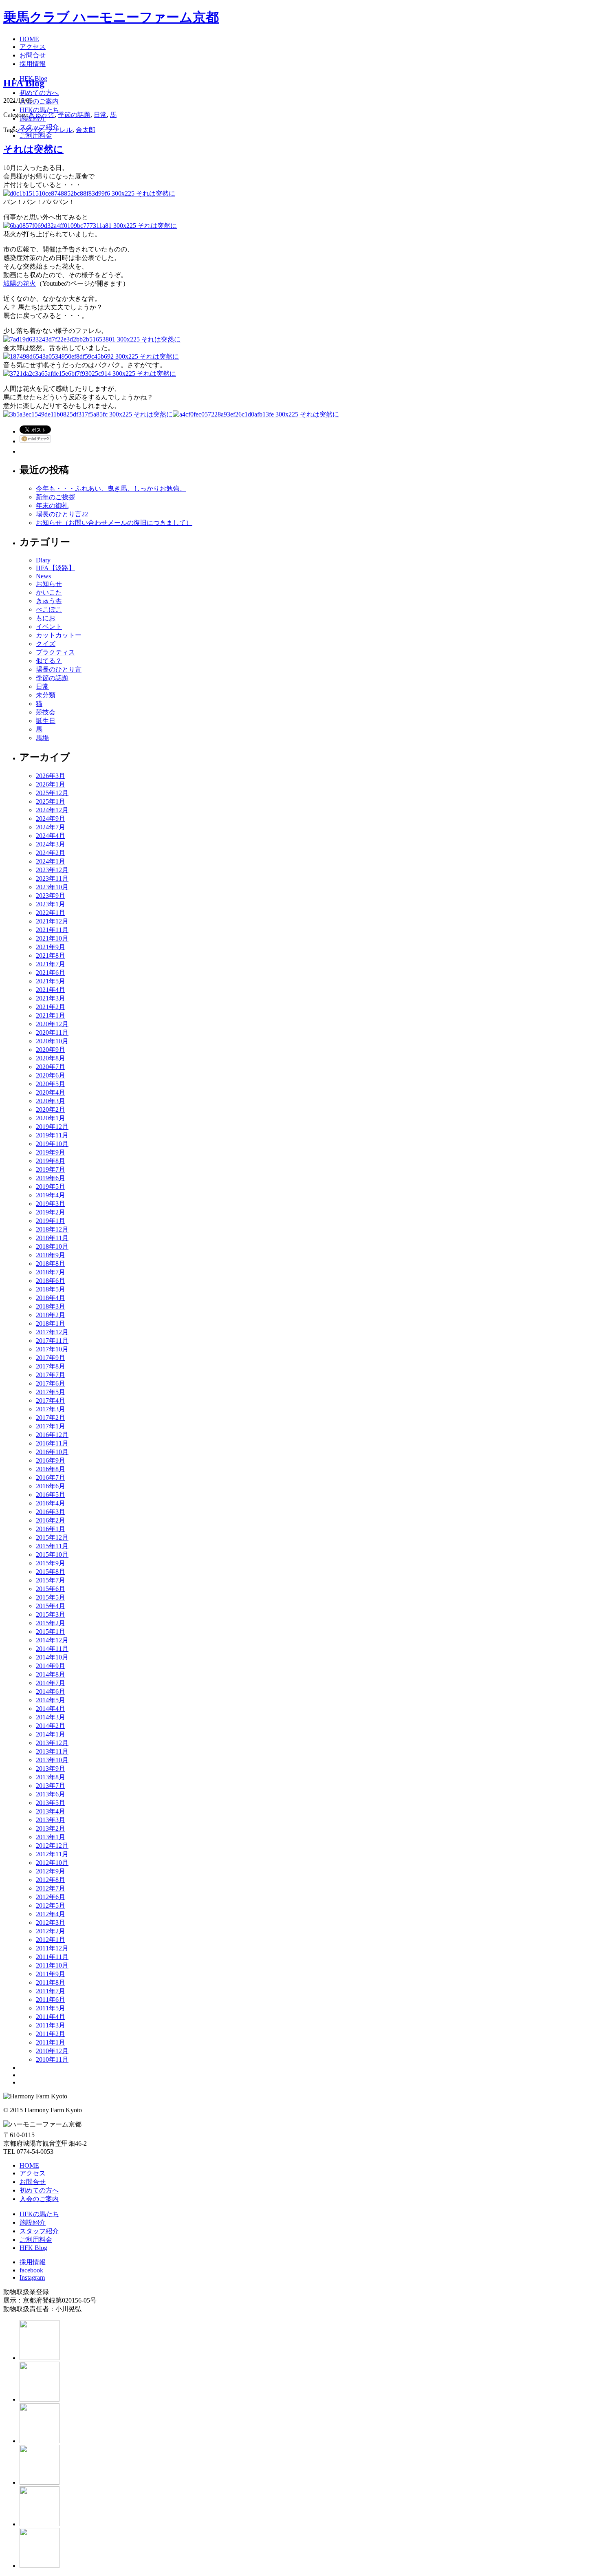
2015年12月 (52, 1537)
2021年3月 (51, 998)
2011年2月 (51, 2034)
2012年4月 (51, 1914)
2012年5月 (51, 1905)
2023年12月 (52, 870)
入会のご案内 (39, 2199)
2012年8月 (51, 1880)
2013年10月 (52, 1760)
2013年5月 (51, 1803)
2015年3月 (51, 1614)
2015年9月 (51, 1563)
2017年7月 (51, 1375)
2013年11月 (52, 1751)
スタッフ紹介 (39, 2231)
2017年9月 (51, 1358)
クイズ (46, 644)
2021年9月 (51, 947)
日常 (100, 115)
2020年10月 (52, 1041)
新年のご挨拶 (55, 497)
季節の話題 (74, 115)
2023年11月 (52, 878)
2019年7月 (51, 1169)
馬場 (42, 738)
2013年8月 (51, 1777)
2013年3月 (51, 1820)
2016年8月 (51, 1469)
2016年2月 (51, 1520)
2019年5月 (51, 1187)
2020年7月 (51, 1067)
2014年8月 (51, 1674)
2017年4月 (51, 1400)
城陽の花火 (20, 283)
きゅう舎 (42, 115)
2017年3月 (51, 1409)
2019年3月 (51, 1204)
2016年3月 (51, 1512)
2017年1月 (51, 1426)
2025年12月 (52, 793)
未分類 (46, 695)
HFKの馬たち (39, 2214)
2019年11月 (52, 1135)
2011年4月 (51, 2017)
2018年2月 (51, 1315)
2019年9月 (51, 1152)
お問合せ (33, 2182)
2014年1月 (51, 1734)
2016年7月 (51, 1478)
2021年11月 (52, 930)
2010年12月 (52, 2051)
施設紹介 (33, 2222)
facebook (31, 2270)
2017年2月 (51, 1418)
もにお (46, 618)
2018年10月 (52, 1246)
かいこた (49, 592)
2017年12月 (52, 1332)
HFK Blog (33, 2248)
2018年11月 (52, 1238)
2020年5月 (51, 1084)
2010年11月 (52, 2059)
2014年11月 (52, 1649)
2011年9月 (51, 1974)
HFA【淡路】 (55, 568)
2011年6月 (51, 2000)
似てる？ (49, 661)
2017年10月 (52, 1349)
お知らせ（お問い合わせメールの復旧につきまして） (114, 523)
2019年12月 (52, 1127)
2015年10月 (52, 1555)
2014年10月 (52, 1657)
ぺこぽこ (49, 609)
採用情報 (33, 2262)
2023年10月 (52, 887)
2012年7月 (51, 1888)
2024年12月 (52, 810)
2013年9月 (51, 1768)
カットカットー (59, 635)
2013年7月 (51, 1786)
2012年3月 (51, 1923)
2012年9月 (51, 1871)
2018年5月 (51, 1289)
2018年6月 (51, 1281)
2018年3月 (51, 1306)
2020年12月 (52, 1024)
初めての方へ (39, 2190)
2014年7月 (51, 1683)
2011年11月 (52, 1957)
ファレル (59, 130)
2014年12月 (52, 1640)
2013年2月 (51, 1828)
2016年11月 (52, 1443)
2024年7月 (51, 827)
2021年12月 (52, 921)
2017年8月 (51, 1366)
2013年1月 (51, 1837)
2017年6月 (51, 1383)
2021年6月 (51, 973)
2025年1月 (51, 801)
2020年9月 (51, 1050)
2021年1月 (51, 1015)
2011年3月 (51, 2025)
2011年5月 (51, 2008)
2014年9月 (51, 1666)
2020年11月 (52, 1032)
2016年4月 (51, 1503)
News (43, 576)
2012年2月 (51, 1931)
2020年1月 (51, 1118)
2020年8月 (51, 1058)
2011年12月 (52, 1948)
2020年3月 (51, 1101)
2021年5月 (51, 981)
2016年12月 (52, 1435)
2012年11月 (52, 1854)
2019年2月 (51, 1212)
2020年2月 (51, 1110)
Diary (43, 560)
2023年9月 (51, 896)
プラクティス (55, 652)
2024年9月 (51, 819)
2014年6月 (51, 1691)
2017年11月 (52, 1341)
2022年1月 (51, 913)
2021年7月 (51, 964)
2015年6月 (51, 1589)
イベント (49, 627)
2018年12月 (52, 1229)
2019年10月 (52, 1144)
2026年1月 (51, 784)
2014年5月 (51, 1700)
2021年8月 (51, 955)
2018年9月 (51, 1255)
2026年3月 (51, 776)
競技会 (46, 712)
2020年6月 (51, 1075)
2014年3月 (51, 1717)
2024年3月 (51, 844)
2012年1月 (51, 1940)
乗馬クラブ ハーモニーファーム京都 (111, 17)
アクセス (33, 2173)
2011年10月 (52, 1965)
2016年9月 (51, 1460)
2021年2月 (51, 1007)
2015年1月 (51, 1632)
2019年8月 (51, 1161)
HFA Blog (24, 83)
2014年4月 (51, 1709)
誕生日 (46, 721)
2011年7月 (51, 1991)
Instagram (32, 2277)
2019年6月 (51, 1178)
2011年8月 (51, 1982)
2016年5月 (51, 1495)
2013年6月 (51, 1794)
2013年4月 (51, 1811)
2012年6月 (51, 1897)
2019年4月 (51, 1195)
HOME (29, 2165)
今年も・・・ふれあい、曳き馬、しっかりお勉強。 (111, 488)
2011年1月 (51, 2042)
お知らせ (49, 584)
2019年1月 (51, 1221)
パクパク (30, 130)
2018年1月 (51, 1323)
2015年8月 (51, 1572)
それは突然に (33, 149)
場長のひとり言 (59, 669)
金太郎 (86, 130)
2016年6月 (51, 1486)
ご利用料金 (36, 2240)
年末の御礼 (52, 506)
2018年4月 (51, 1298)
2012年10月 (52, 1863)
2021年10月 (52, 938)
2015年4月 (51, 1606)
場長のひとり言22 (62, 514)
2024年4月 (51, 836)
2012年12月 (52, 1846)
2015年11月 (52, 1546)
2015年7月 (51, 1580)
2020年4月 (51, 1092)
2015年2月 (51, 1623)
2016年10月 (52, 1452)
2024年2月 (51, 853)
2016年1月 (51, 1529)
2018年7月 (51, 1272)
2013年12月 (52, 1743)
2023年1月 (51, 904)
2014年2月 (51, 1726)
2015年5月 (51, 1597)
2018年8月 (51, 1264)
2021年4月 (51, 990)
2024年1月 (51, 861)
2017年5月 (51, 1392)
